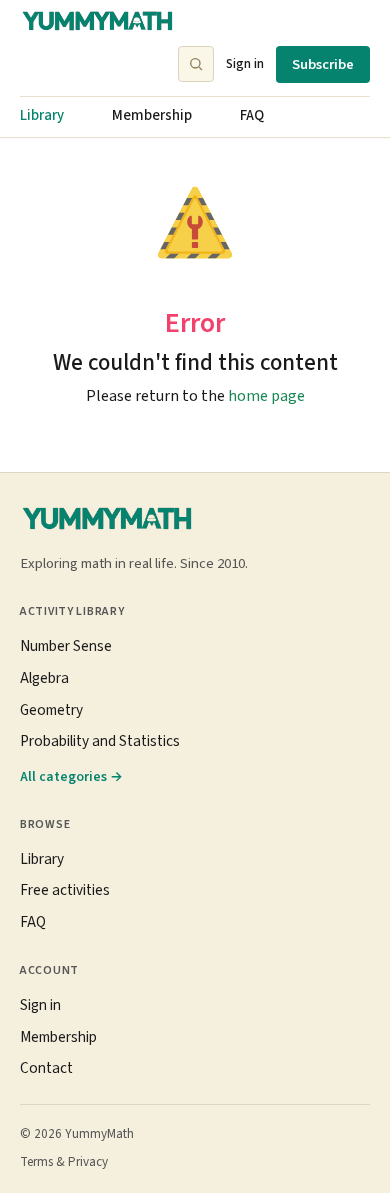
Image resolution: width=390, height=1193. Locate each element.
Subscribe (323, 64)
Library (42, 115)
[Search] (196, 64)
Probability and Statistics (100, 741)
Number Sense (66, 646)
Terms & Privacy (64, 1162)
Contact (46, 1068)
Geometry (51, 710)
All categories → (71, 776)
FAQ (252, 115)
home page (266, 396)
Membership (152, 115)
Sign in (245, 63)
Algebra (44, 678)
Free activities (65, 890)
